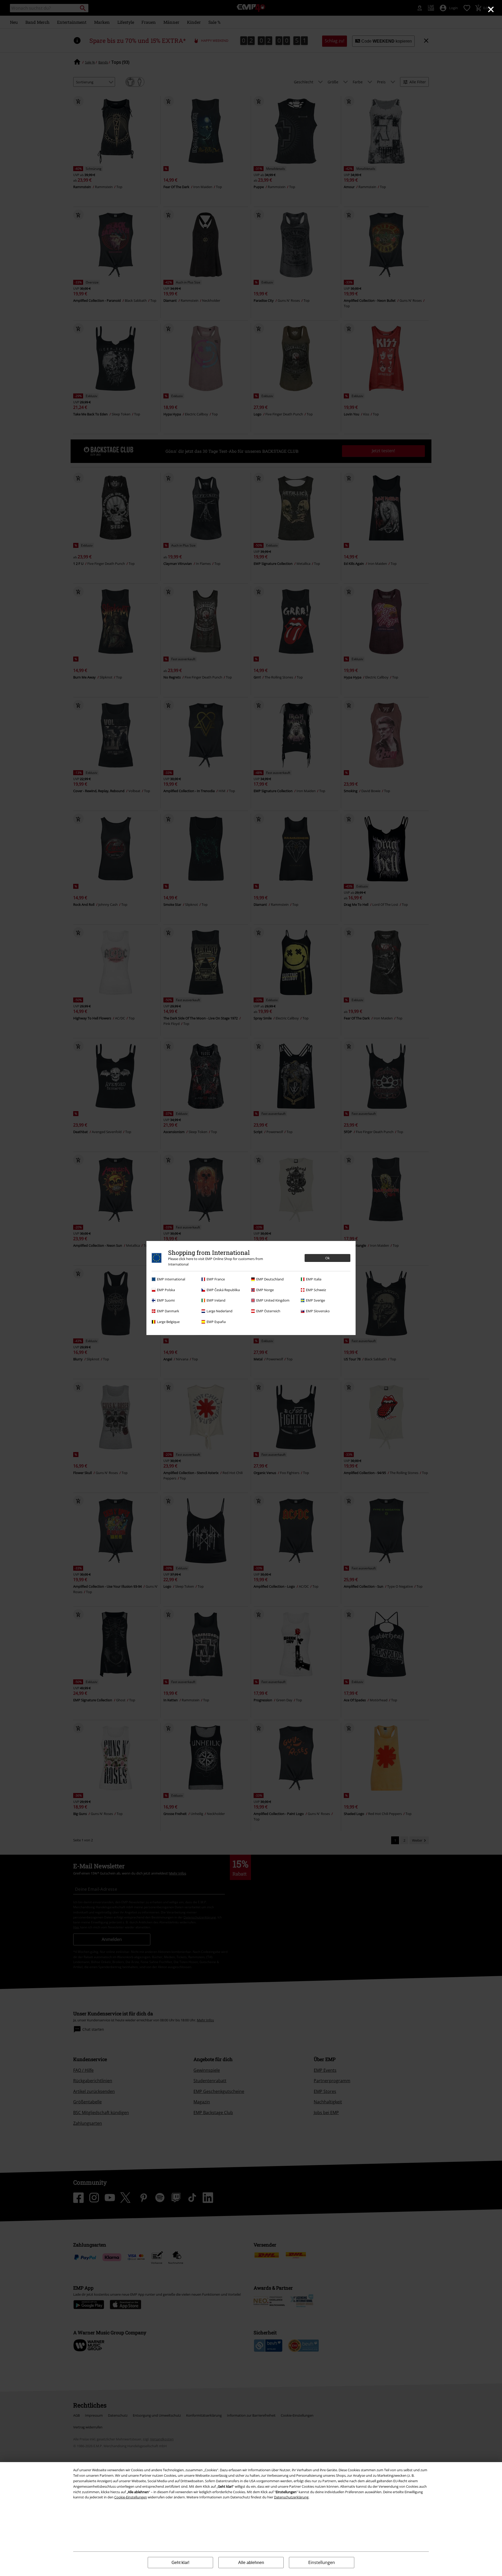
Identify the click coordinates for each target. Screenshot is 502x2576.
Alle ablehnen (251, 2563)
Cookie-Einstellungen (131, 2497)
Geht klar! (180, 2563)
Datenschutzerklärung (291, 2497)
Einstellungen (322, 2562)
